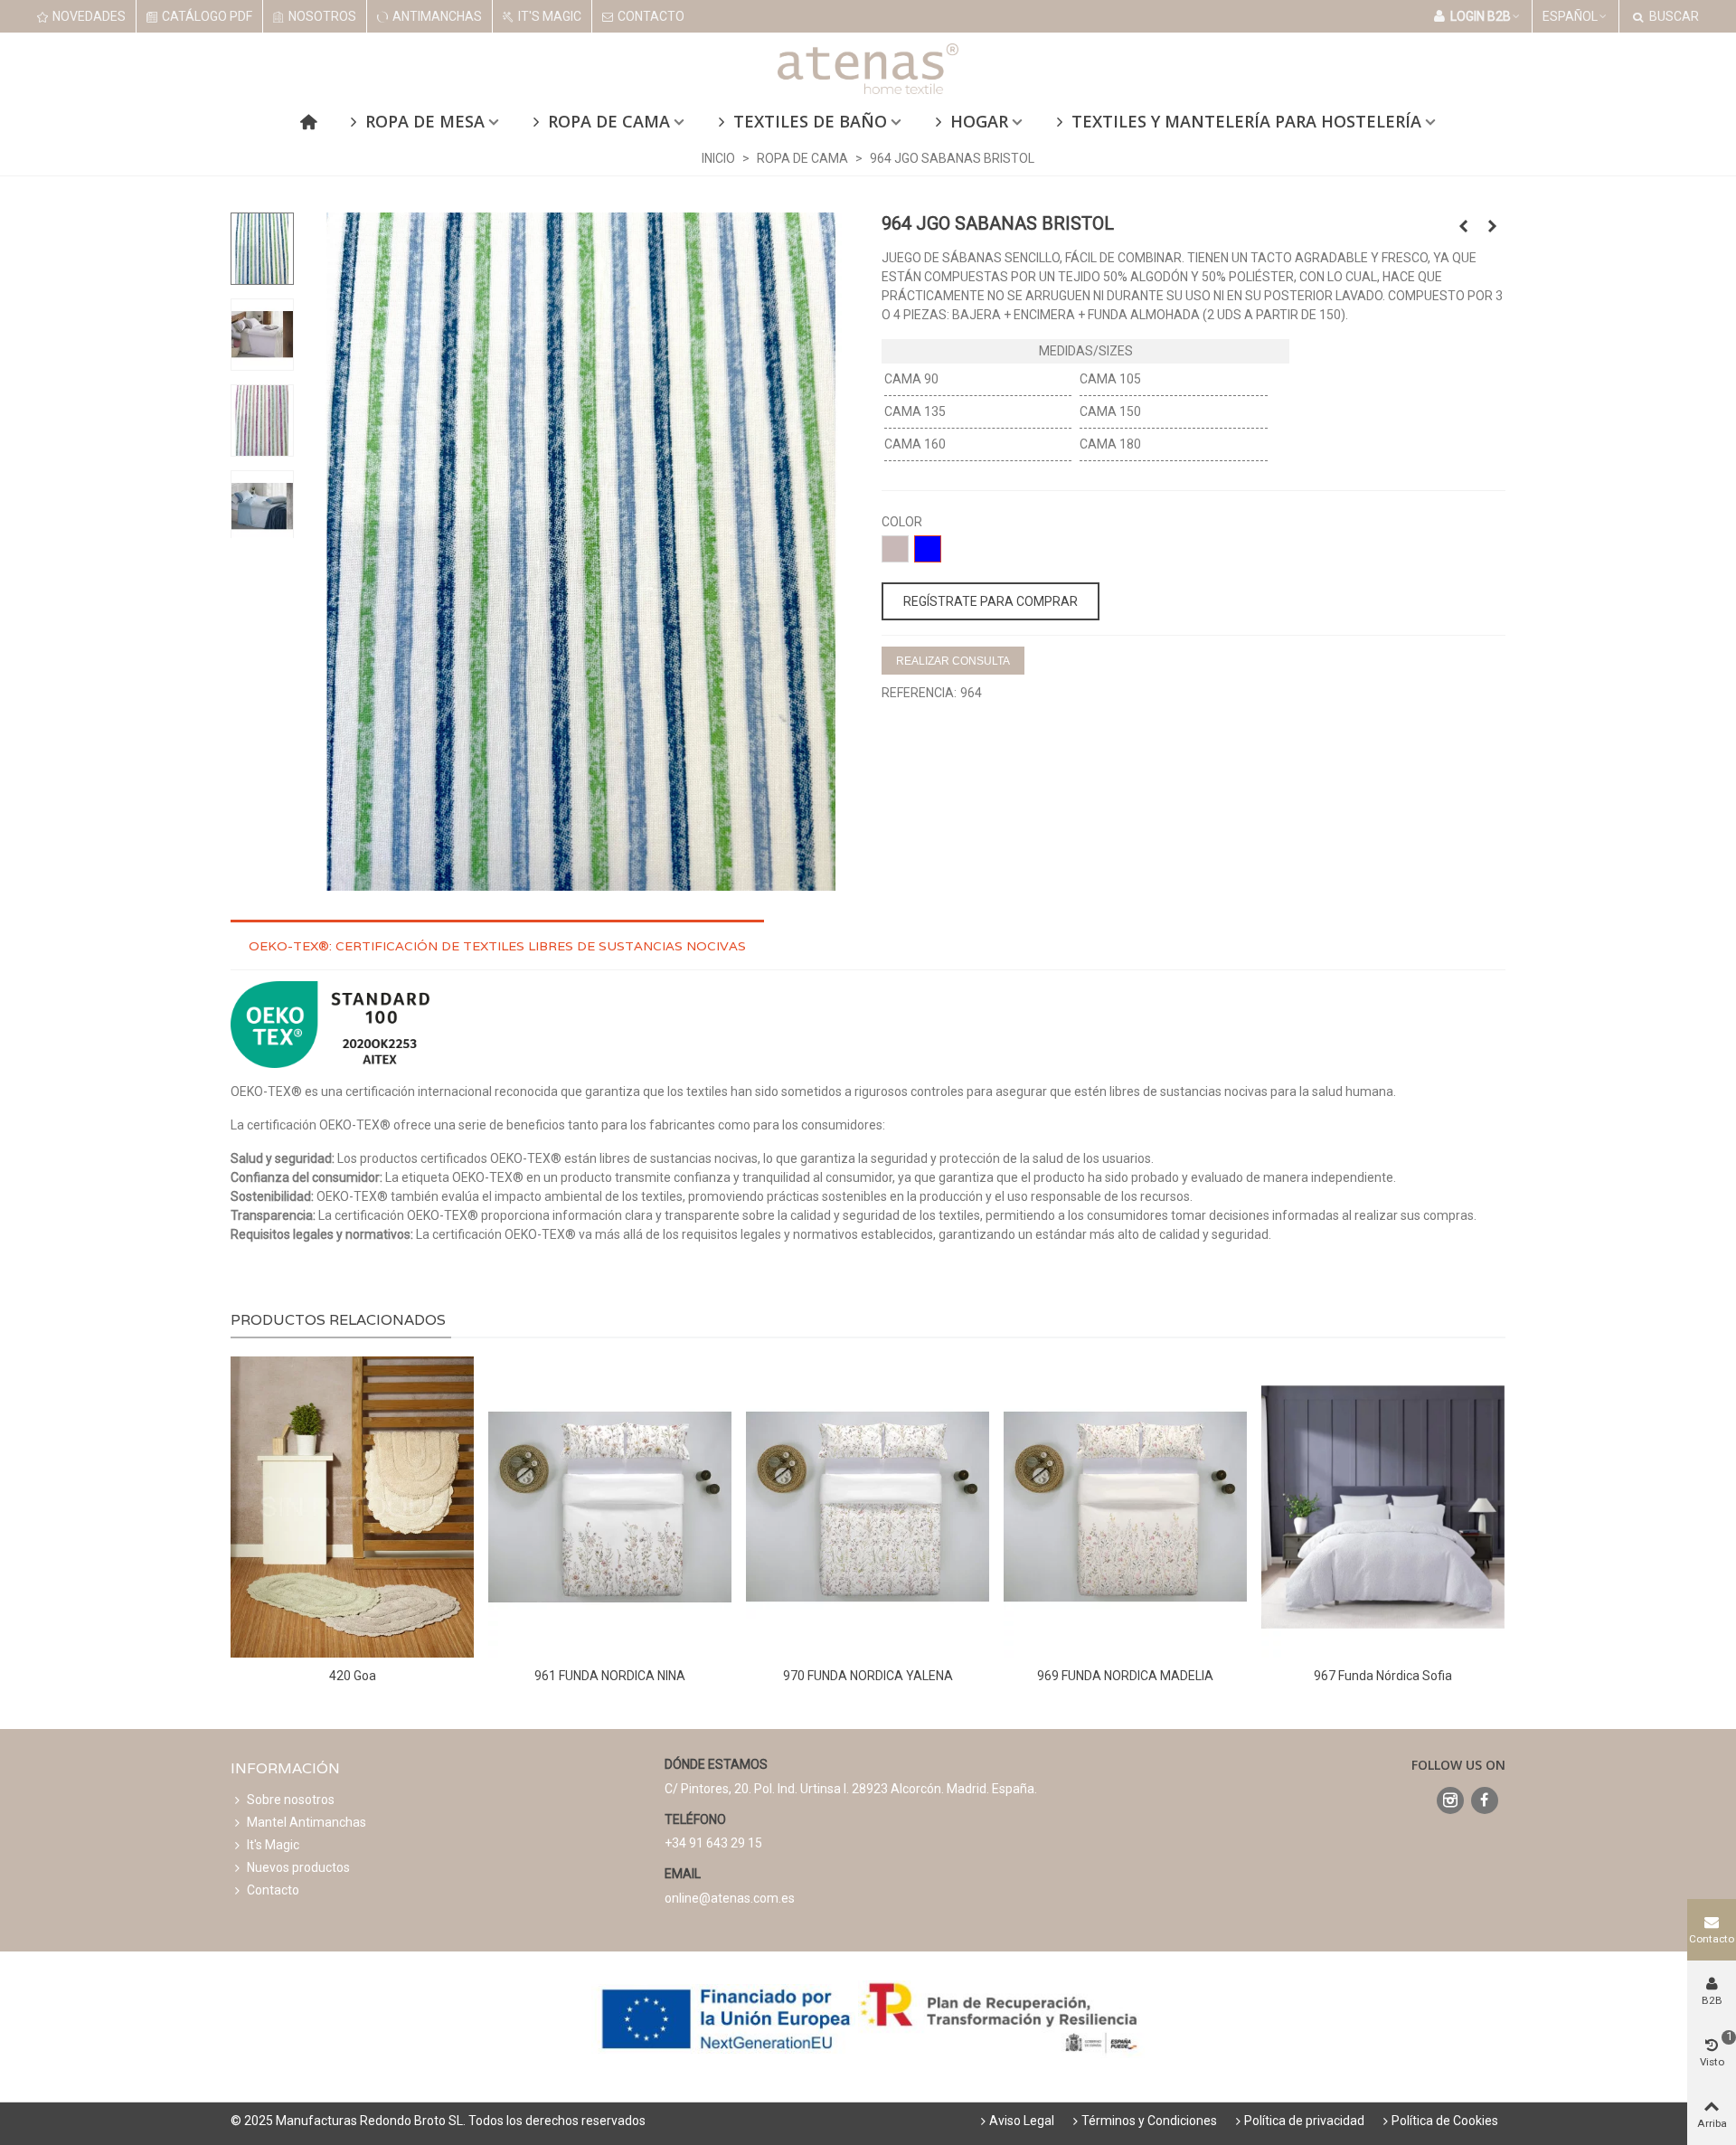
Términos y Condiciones (1149, 2121)
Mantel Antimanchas (307, 1822)
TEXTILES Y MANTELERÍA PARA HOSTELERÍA (1246, 121)
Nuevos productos (298, 1867)
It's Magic (273, 1845)
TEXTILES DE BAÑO (810, 121)
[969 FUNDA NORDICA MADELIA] (1125, 1507)
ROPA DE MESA (425, 121)
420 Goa (353, 1676)
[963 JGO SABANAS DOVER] (1463, 226)
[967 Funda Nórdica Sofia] (1383, 1507)
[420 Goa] (352, 1507)
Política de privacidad (1304, 2121)
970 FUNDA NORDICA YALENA (868, 1676)
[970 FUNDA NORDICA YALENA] (868, 1507)
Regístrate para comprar (991, 601)
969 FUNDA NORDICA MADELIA (1125, 1676)
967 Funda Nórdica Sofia (1383, 1676)
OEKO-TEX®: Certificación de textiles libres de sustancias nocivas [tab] (497, 946)
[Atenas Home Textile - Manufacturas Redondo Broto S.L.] (868, 69)
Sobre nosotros (291, 1800)
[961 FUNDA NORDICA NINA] (610, 1507)
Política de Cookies (1445, 2121)
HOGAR (979, 121)
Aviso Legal (1022, 2121)
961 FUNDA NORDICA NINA (610, 1676)
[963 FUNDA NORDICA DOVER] (1492, 226)
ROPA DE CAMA (609, 121)
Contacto (273, 1890)
